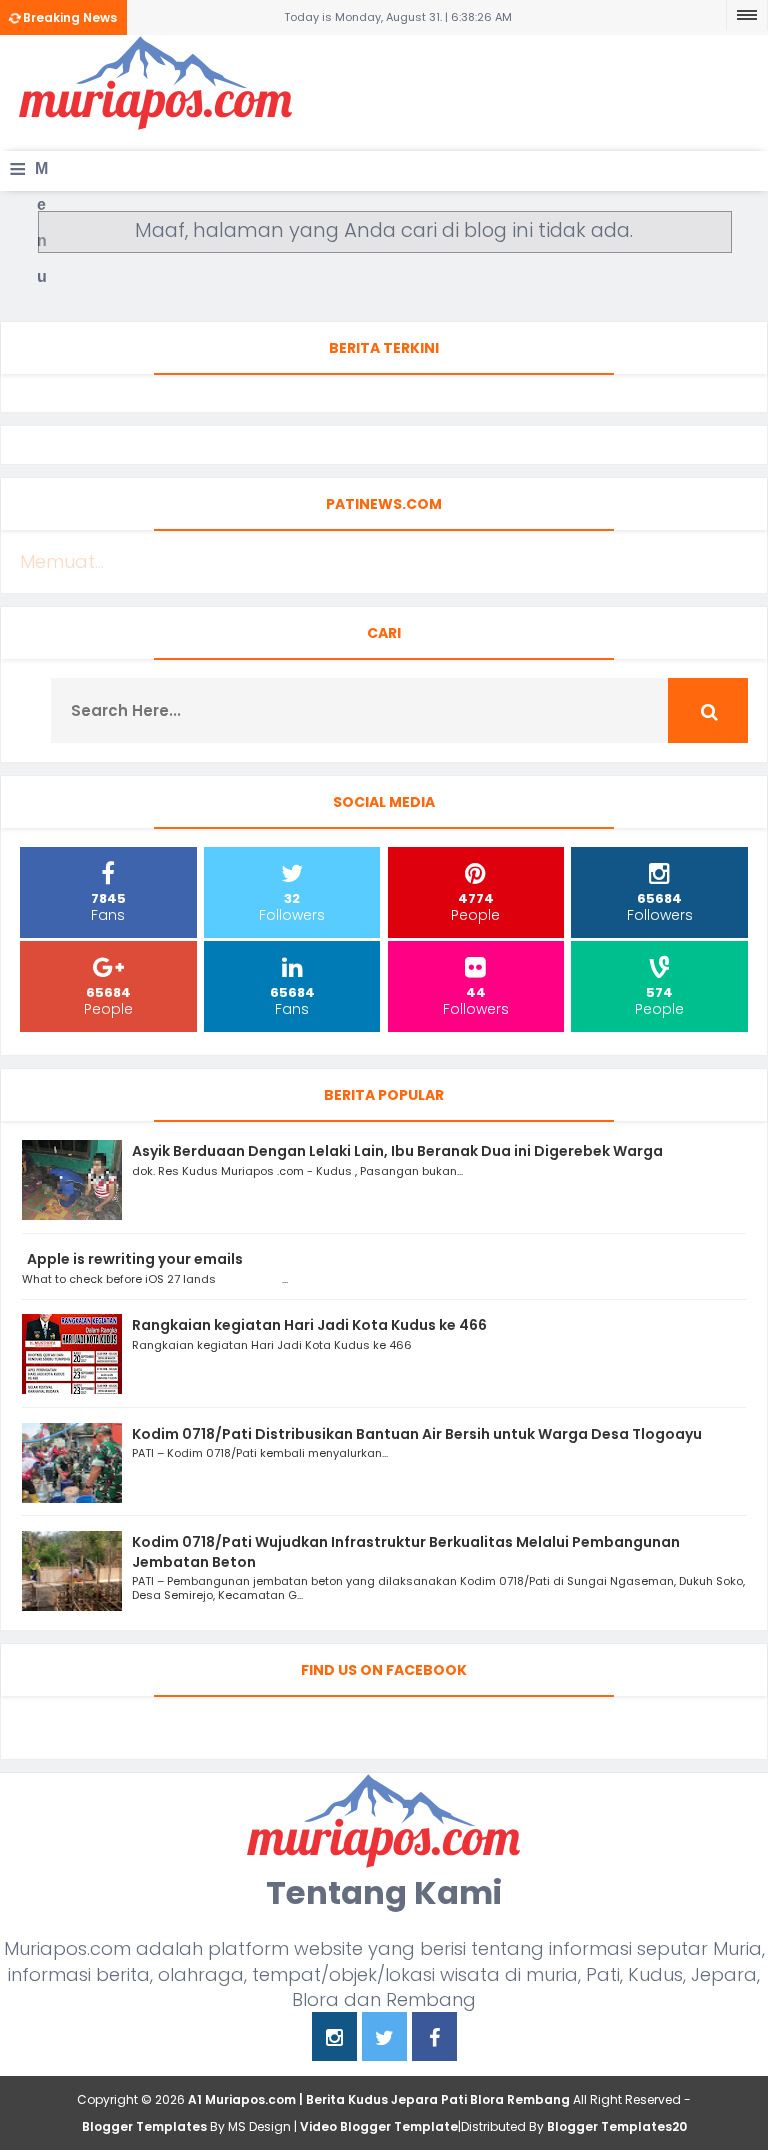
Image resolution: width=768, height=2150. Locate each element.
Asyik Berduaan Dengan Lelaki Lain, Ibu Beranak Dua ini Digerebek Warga (397, 1151)
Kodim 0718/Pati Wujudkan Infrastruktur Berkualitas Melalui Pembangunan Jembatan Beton (406, 1552)
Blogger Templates (144, 2126)
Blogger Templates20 (617, 2126)
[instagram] (334, 2039)
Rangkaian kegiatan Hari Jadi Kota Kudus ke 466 (309, 1325)
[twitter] (384, 2039)
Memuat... (62, 561)
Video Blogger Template (379, 2126)
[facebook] (434, 2039)
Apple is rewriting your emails (135, 1259)
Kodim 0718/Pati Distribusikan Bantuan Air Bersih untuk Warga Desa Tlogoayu (417, 1434)
